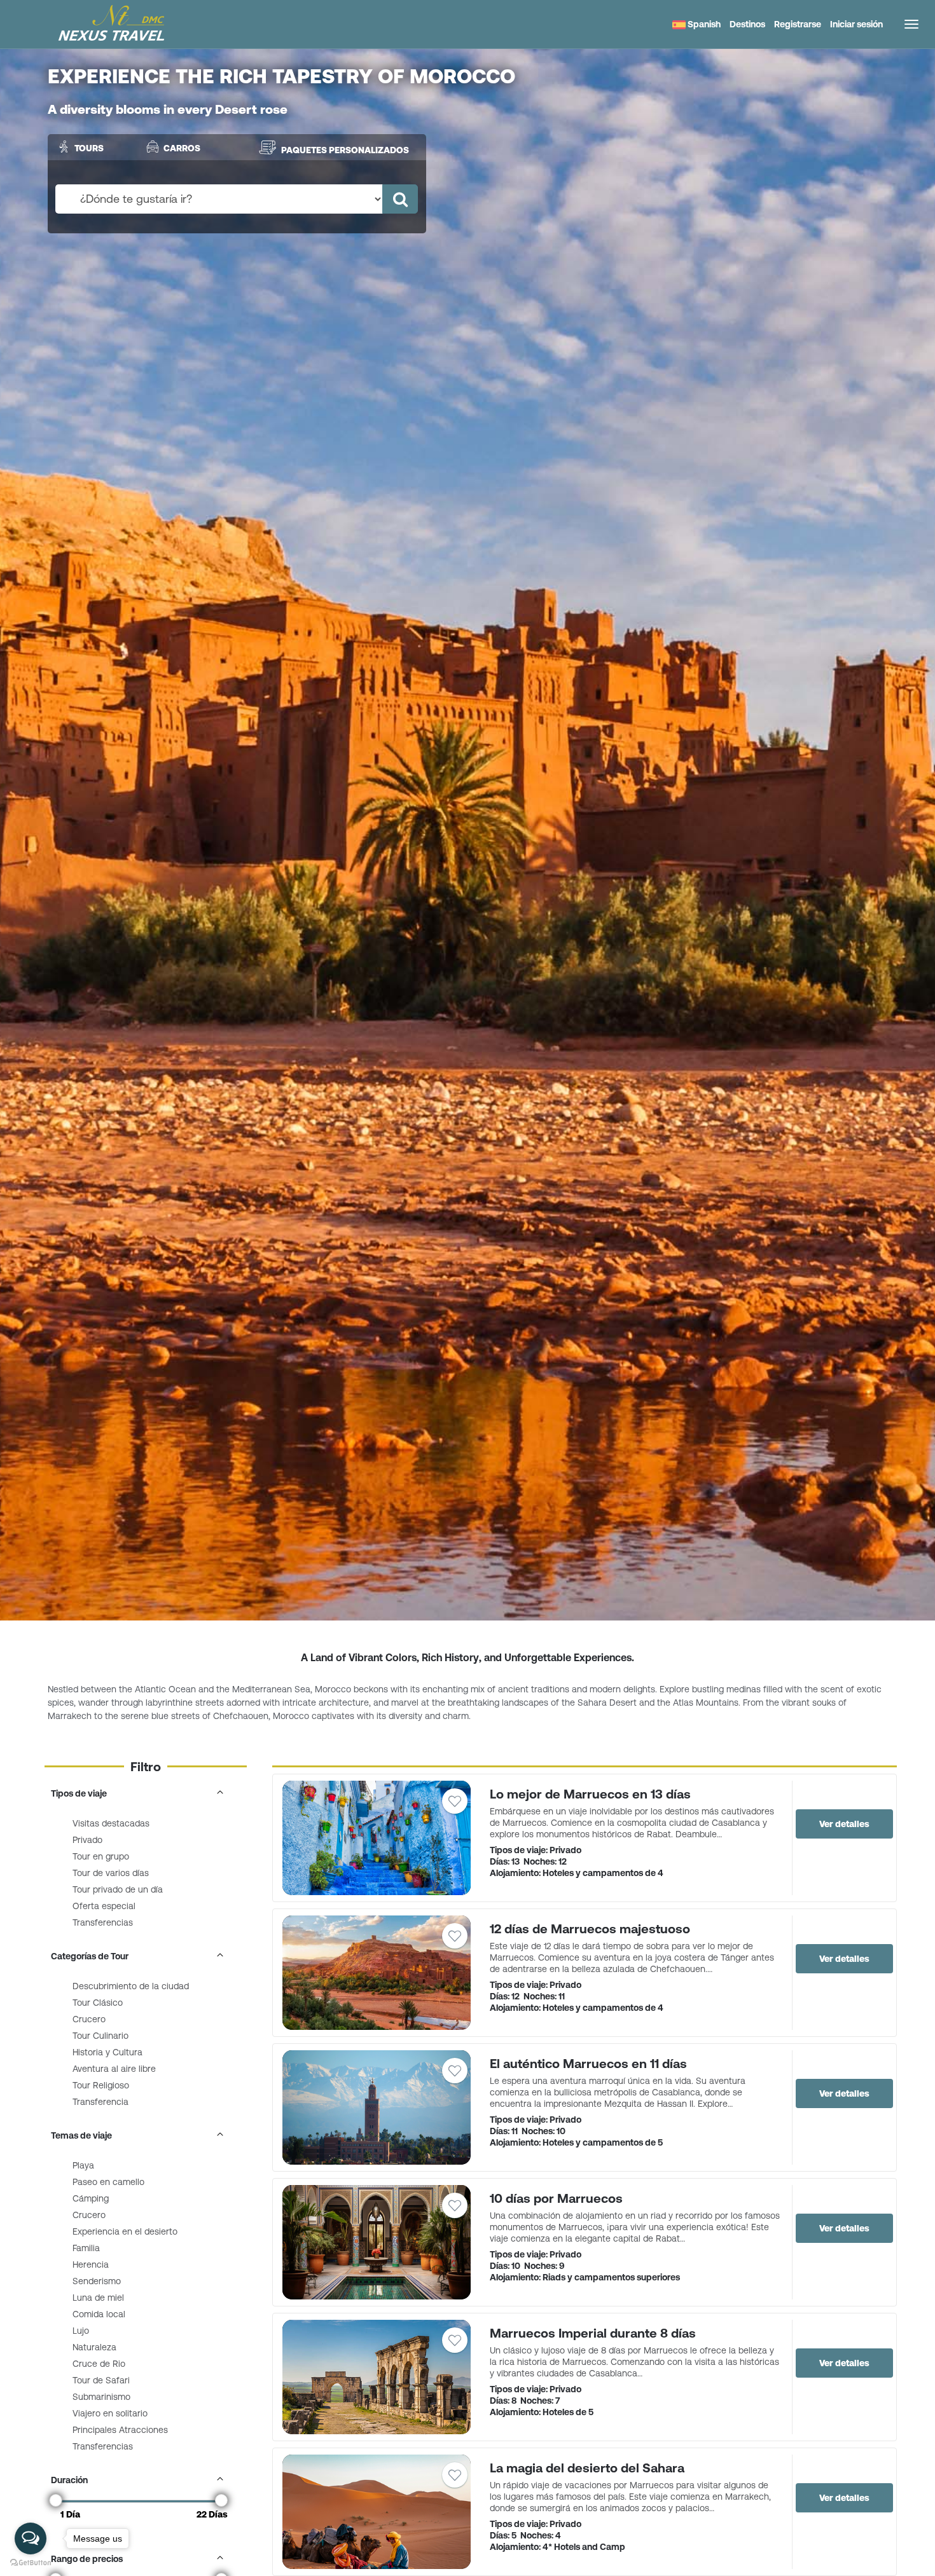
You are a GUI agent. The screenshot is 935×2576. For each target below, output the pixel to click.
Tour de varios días (111, 1873)
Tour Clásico (98, 2003)
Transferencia (100, 2102)
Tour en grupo (101, 1856)
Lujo (81, 2331)
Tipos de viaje (79, 1793)
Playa (83, 2165)
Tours (89, 148)
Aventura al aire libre (114, 2069)
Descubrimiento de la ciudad (131, 1986)
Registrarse (798, 24)
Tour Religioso (101, 2085)
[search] (400, 199)
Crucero (89, 2019)
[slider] (56, 2500)
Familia (86, 2248)
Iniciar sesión (856, 24)
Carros (182, 148)
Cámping (91, 2198)
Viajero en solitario (110, 2413)
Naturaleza (94, 2347)
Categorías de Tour (90, 1956)
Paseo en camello (108, 2182)
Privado (87, 1840)
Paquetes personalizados (345, 150)
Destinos (747, 24)
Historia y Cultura (107, 2052)
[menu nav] (911, 24)
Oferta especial (104, 1906)
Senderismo (97, 2281)
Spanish (703, 24)
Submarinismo (101, 2397)
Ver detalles (844, 1824)
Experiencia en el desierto (125, 2231)
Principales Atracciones (120, 2430)
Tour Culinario (100, 2036)
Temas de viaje (81, 2135)
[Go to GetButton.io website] (31, 2563)
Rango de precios (87, 2559)
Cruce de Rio (99, 2364)
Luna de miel (98, 2298)
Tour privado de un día (118, 1889)
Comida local (99, 2314)
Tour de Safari (101, 2380)
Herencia (91, 2264)
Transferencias (103, 1922)
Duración (69, 2480)
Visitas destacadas (111, 1823)
